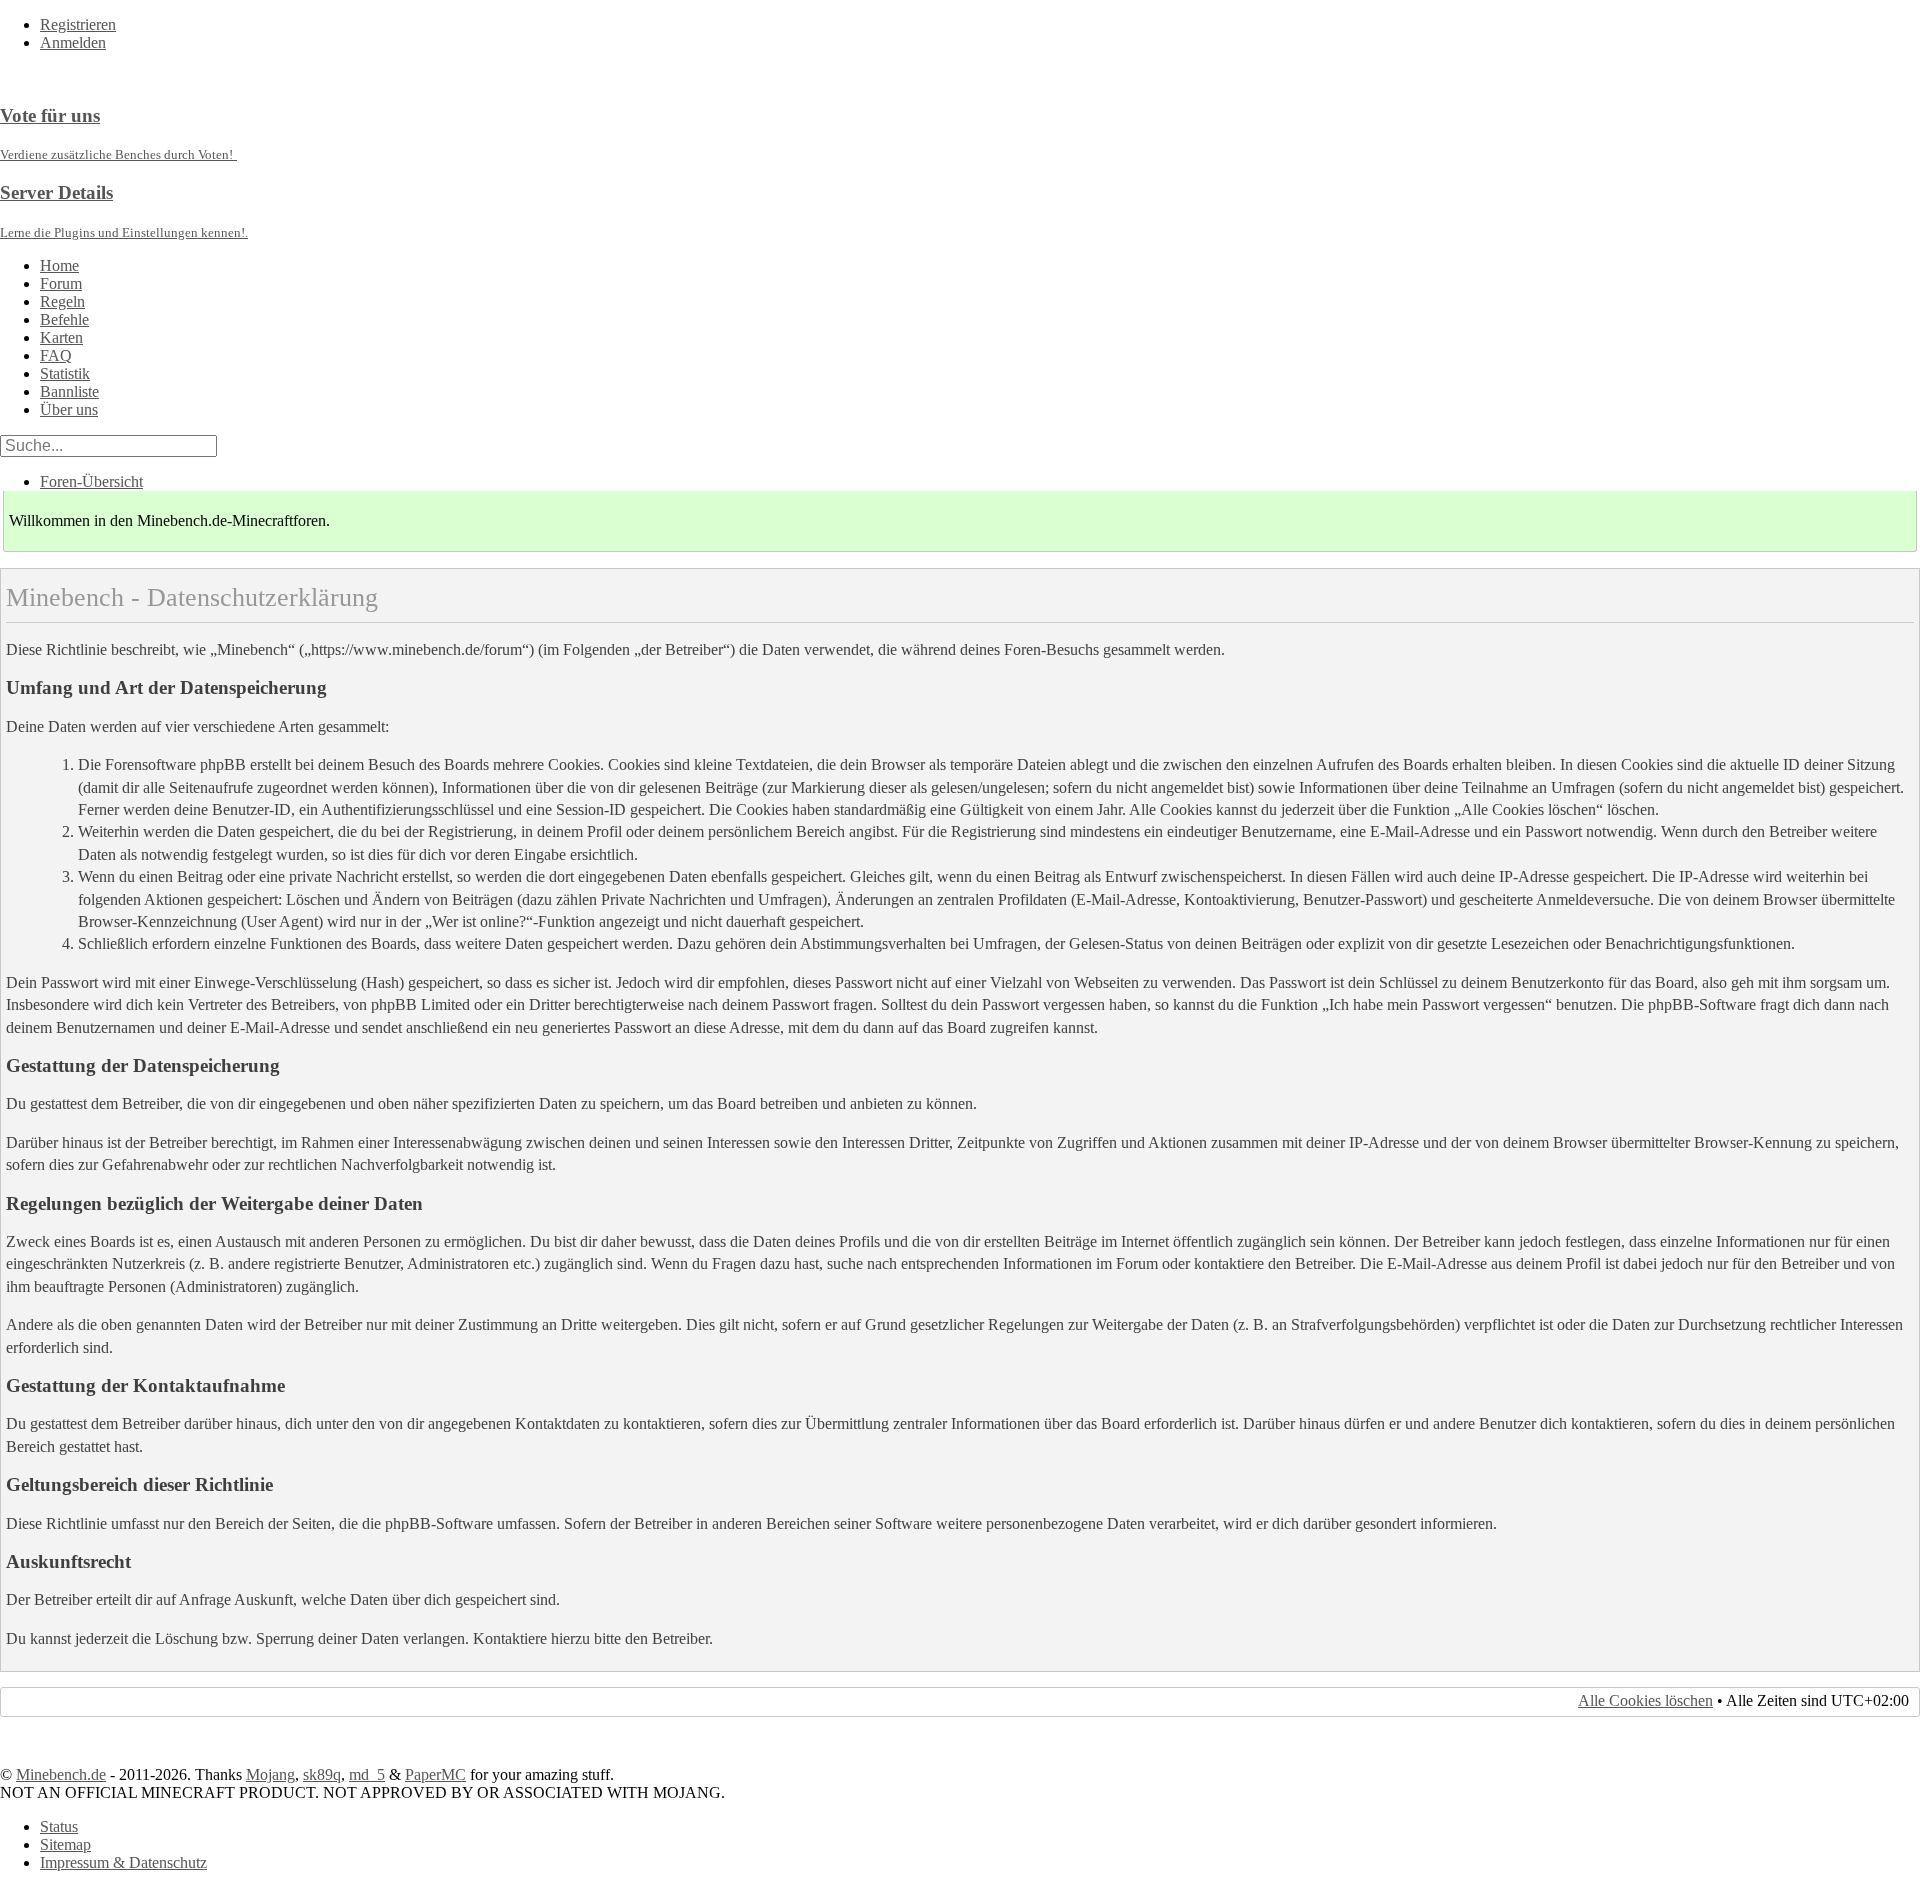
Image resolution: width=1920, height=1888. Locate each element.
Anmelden (73, 42)
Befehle (64, 319)
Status (59, 1826)
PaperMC (435, 1774)
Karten (61, 337)
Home (59, 265)
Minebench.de (61, 1774)
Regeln (62, 301)
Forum (61, 283)
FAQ (56, 355)
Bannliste (69, 391)
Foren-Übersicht (91, 481)
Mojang (270, 1774)
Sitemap (65, 1844)
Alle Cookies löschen (1645, 1700)
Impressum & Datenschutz (123, 1862)
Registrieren (78, 24)
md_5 (367, 1774)
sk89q (322, 1774)
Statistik (65, 373)
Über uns (69, 409)
